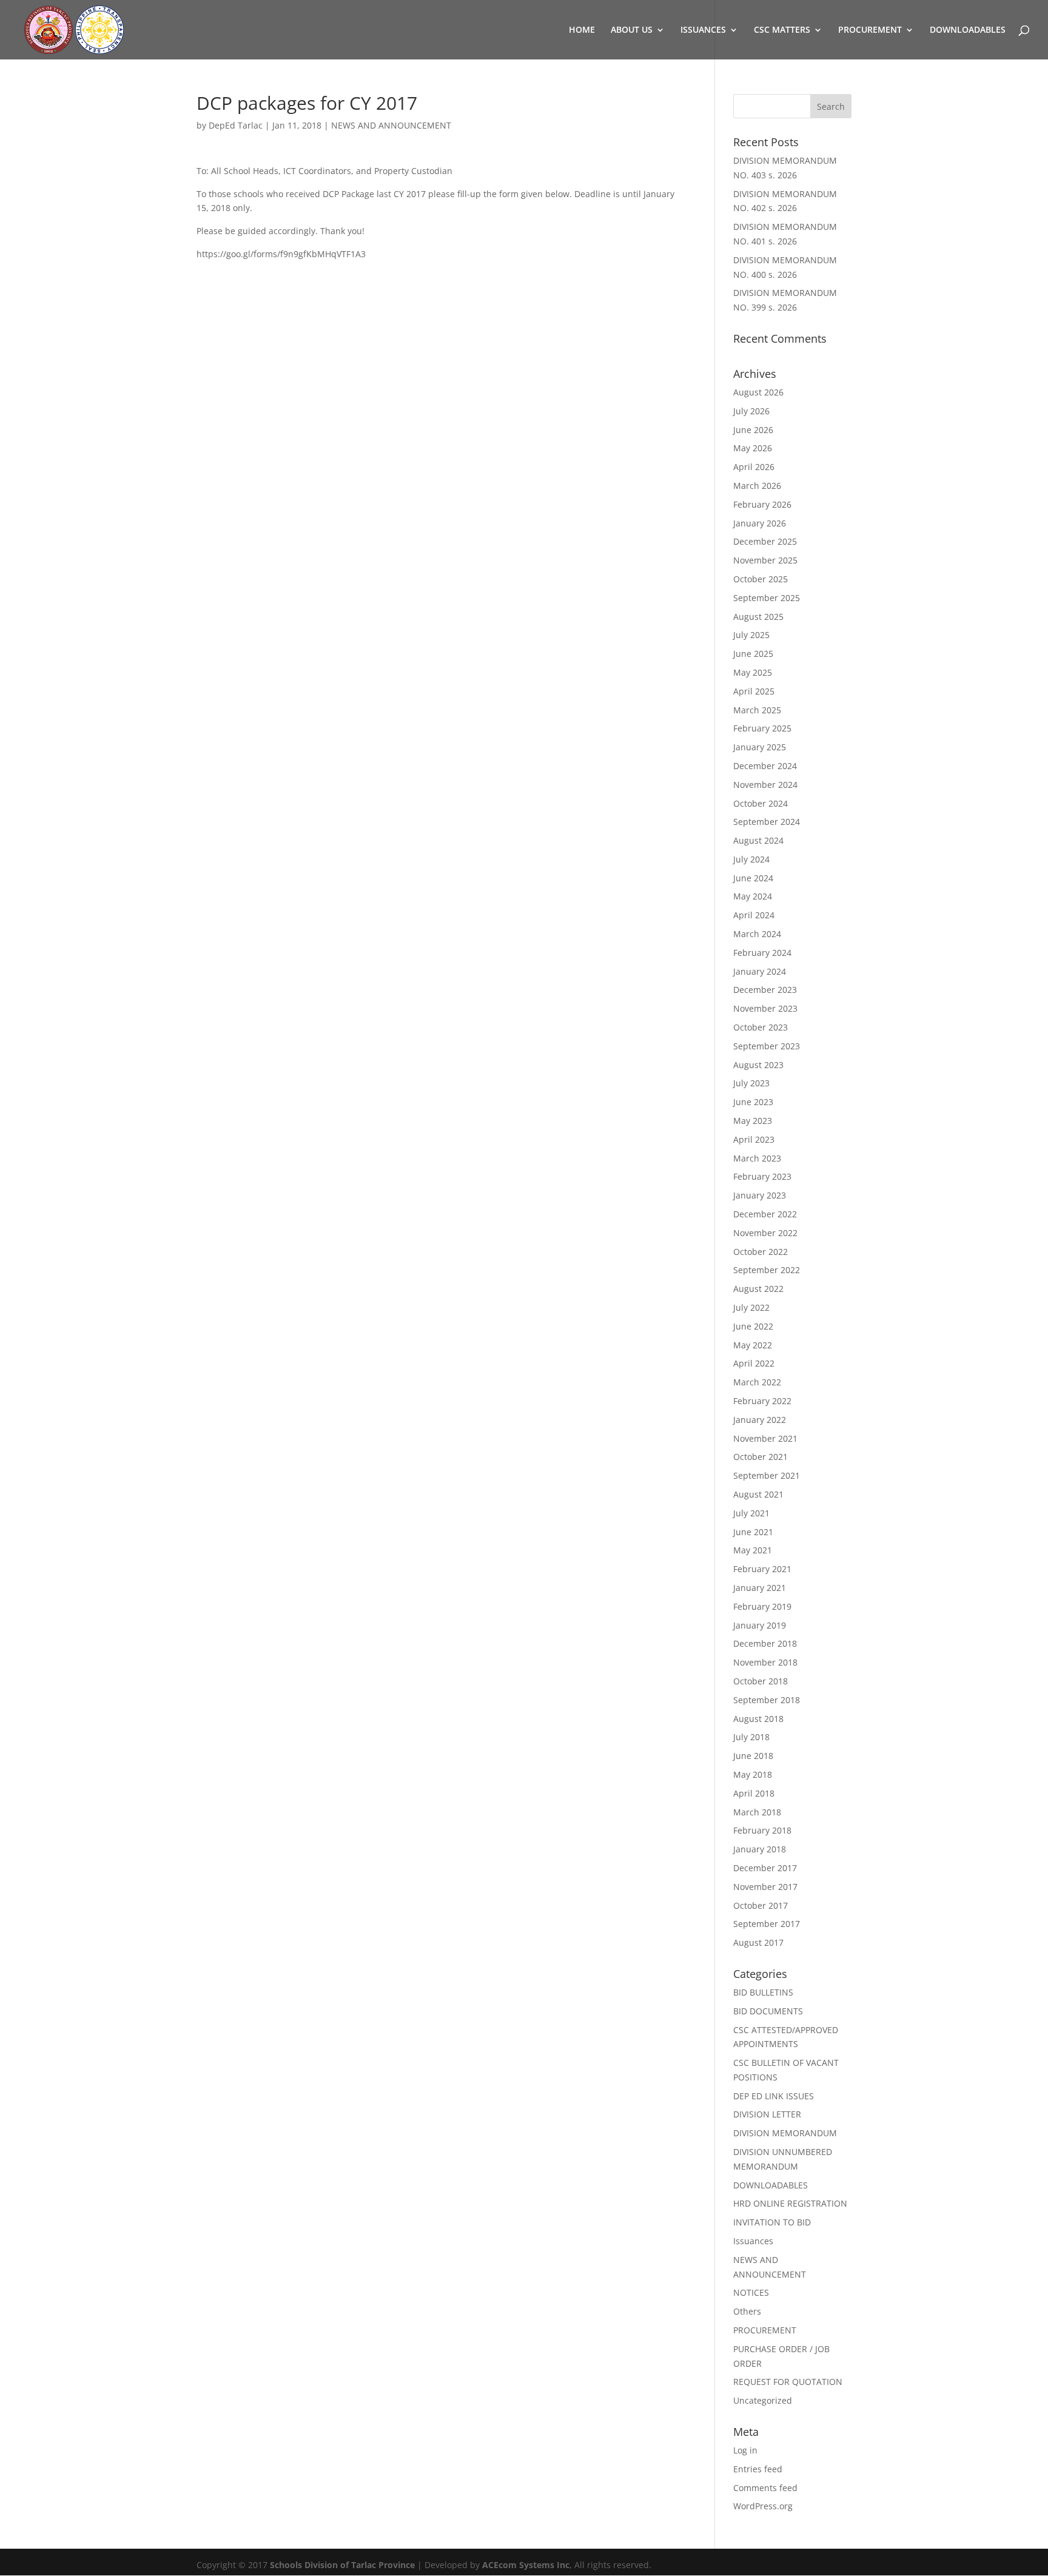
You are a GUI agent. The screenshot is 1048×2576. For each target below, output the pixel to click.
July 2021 (751, 1513)
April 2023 (754, 1139)
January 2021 (760, 1588)
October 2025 (761, 579)
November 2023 (765, 1008)
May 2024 (753, 896)
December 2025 (765, 541)
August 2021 (758, 1494)
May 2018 (753, 1774)
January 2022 (760, 1420)
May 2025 (753, 672)
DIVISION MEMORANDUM (785, 2133)
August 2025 (758, 617)
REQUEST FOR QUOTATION (788, 2382)
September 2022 (767, 1270)
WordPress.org (763, 2506)
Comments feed (765, 2488)
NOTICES (751, 2292)
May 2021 (753, 1550)
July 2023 (751, 1083)
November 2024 (765, 785)
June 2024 (753, 878)
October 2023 (761, 1027)
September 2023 (767, 1046)
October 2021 (761, 1457)
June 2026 (753, 430)
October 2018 (761, 1681)
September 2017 (767, 1924)
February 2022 (762, 1401)
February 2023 (762, 1176)
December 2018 (765, 1643)
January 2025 (760, 747)
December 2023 (765, 990)
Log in (745, 2450)
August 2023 (758, 1065)
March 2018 (757, 1812)
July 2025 (751, 635)
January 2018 (760, 1849)
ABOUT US (632, 30)
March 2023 (757, 1158)
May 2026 (753, 448)
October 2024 (761, 803)
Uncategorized (763, 2400)
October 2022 (761, 1252)
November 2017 (765, 1887)
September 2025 (767, 598)
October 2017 (761, 1905)
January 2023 (760, 1195)
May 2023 (753, 1121)
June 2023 (753, 1102)
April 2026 (754, 467)
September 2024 (767, 822)
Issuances (753, 2241)
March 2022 (757, 1382)
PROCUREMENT (870, 30)
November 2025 (765, 560)
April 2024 (754, 915)
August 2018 (758, 1719)
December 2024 (765, 766)
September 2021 (767, 1475)
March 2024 (757, 934)
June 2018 (753, 1756)
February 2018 (762, 1830)
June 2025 (753, 654)
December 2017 (765, 1868)
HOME (582, 30)
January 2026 (760, 523)
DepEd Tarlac (236, 125)
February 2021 (762, 1569)
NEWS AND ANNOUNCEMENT (391, 125)
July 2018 (751, 1737)
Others (747, 2311)
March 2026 (757, 486)
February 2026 (762, 504)
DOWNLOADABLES (968, 30)
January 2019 (760, 1625)
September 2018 (767, 1700)
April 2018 (754, 1793)
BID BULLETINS (763, 1992)
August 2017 (758, 1942)
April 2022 (754, 1363)
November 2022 (765, 1233)
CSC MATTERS (782, 30)
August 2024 (758, 840)
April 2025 (754, 691)
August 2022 (758, 1289)
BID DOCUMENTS (768, 2011)
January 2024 (760, 971)
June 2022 (753, 1326)
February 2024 (762, 953)
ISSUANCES (703, 30)
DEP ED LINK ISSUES (774, 2096)
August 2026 (758, 392)
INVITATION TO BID (772, 2222)
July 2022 (751, 1307)
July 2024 (751, 859)
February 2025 (762, 728)
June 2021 (753, 1532)
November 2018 (765, 1662)
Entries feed (758, 2469)
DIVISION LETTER (767, 2114)
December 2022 (765, 1214)
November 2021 (765, 1438)
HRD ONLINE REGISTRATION (790, 2203)
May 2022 (753, 1345)
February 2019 (762, 1606)
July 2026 (751, 411)
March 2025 (757, 710)
